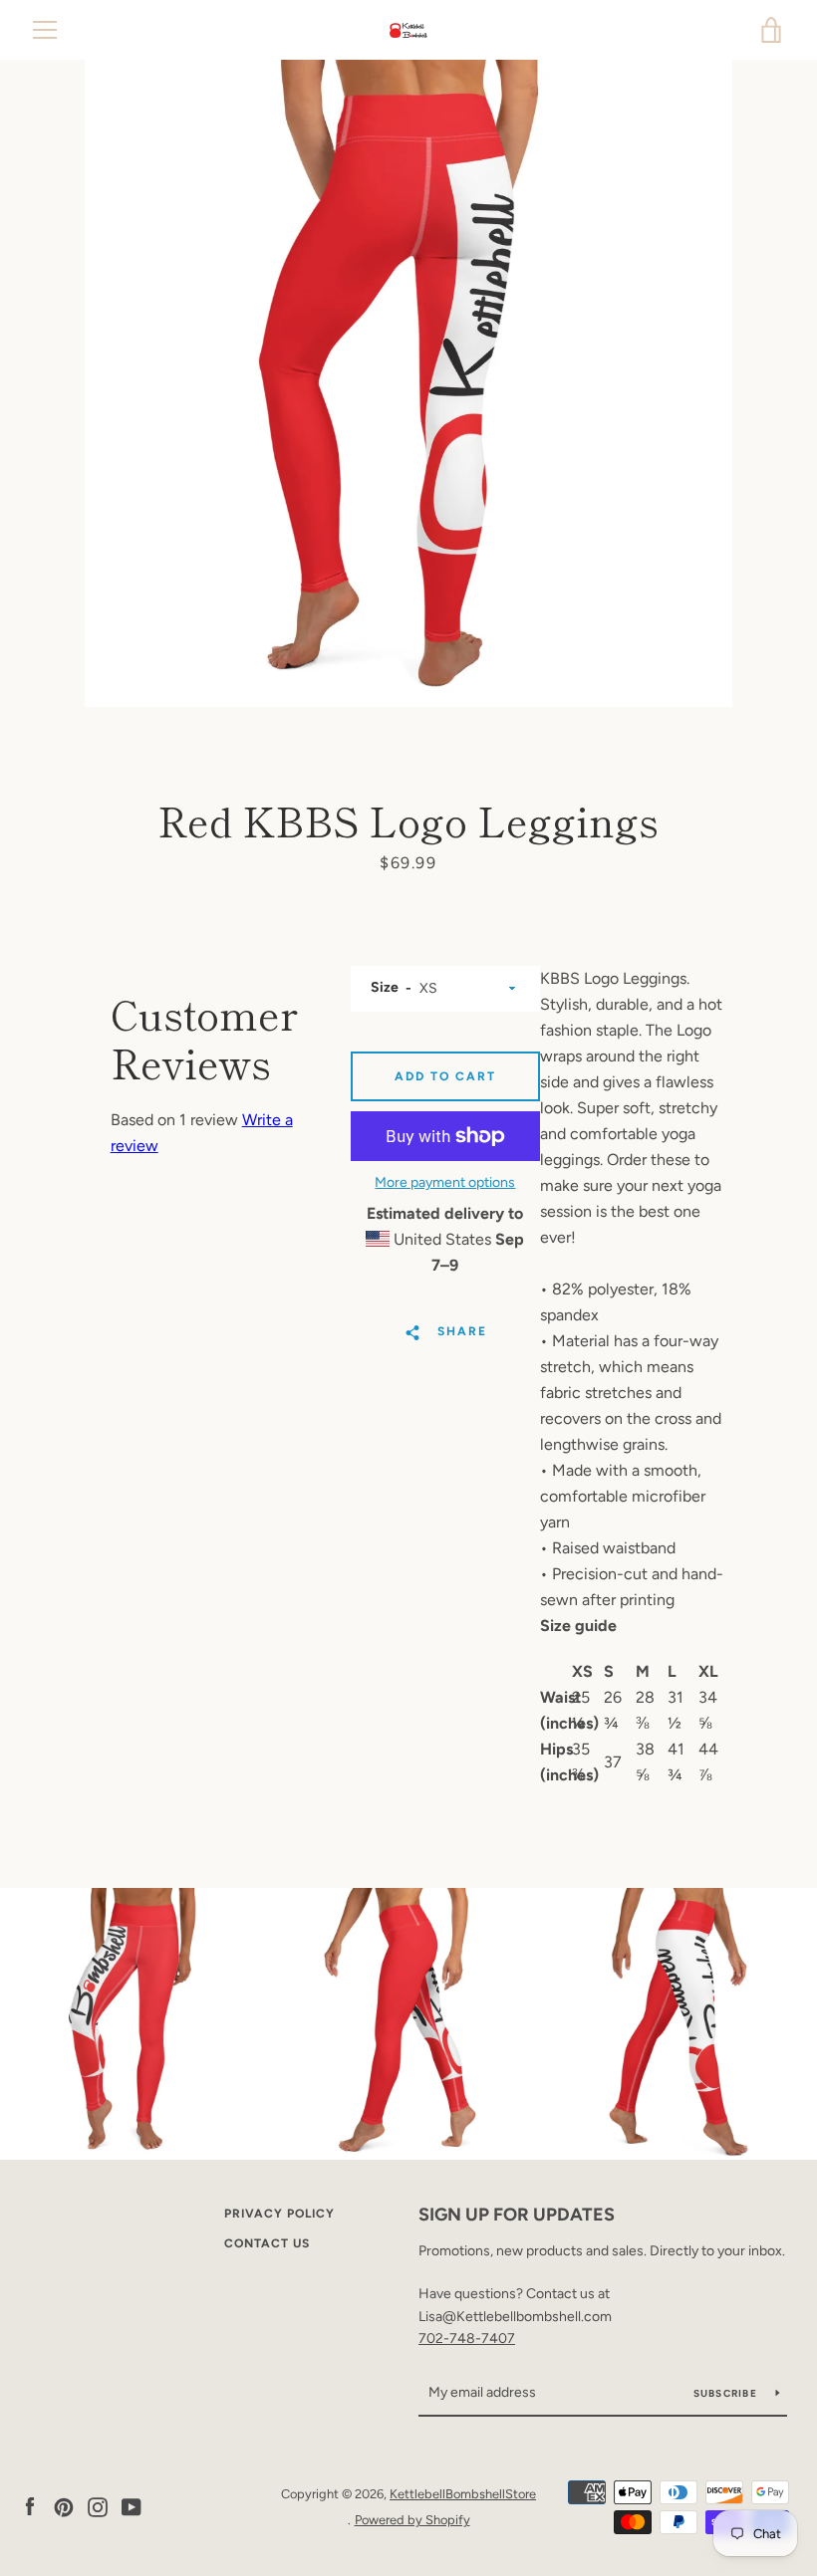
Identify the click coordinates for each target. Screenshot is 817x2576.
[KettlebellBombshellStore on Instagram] (98, 2506)
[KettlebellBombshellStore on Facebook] (30, 2506)
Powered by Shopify (412, 2520)
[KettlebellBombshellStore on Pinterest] (64, 2506)
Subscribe (727, 2393)
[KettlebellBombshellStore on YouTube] (132, 2506)
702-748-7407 (467, 2339)
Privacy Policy (279, 2214)
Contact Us (267, 2243)
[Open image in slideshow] (408, 383)
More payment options (445, 1182)
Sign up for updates (517, 2215)
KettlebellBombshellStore (463, 2494)
